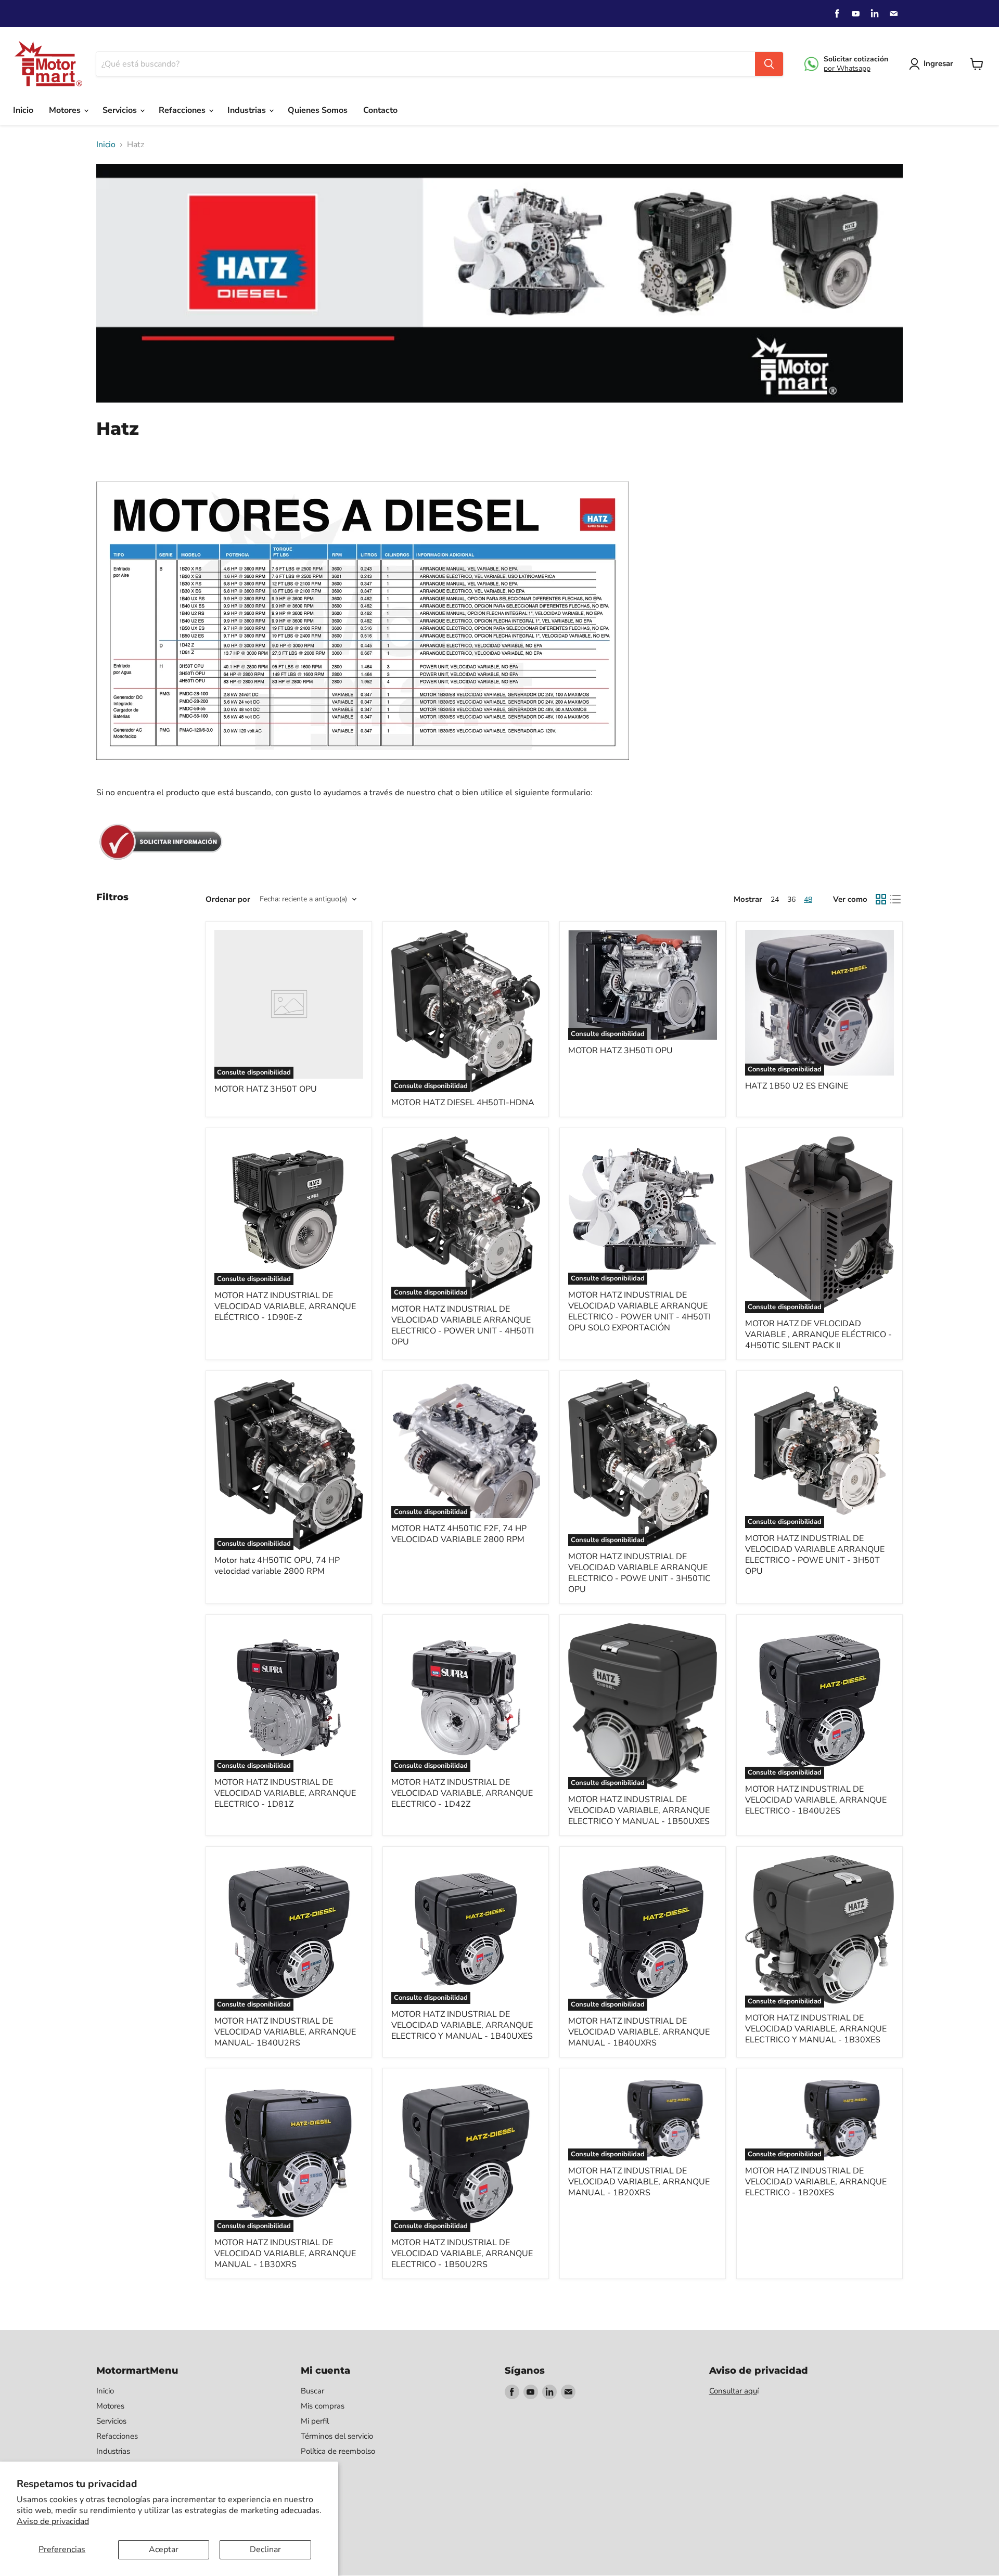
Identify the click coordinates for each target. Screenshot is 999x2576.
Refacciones (183, 110)
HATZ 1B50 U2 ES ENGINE (797, 1086)
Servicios (121, 110)
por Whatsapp (847, 68)
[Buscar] (769, 64)
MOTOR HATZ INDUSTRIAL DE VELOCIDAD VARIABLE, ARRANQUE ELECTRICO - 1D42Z (462, 1793)
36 (791, 899)
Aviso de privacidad (53, 2521)
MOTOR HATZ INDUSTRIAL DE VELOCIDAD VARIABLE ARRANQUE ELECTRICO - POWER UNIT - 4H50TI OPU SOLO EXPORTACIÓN (639, 1311)
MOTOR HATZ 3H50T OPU (266, 1089)
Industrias (248, 110)
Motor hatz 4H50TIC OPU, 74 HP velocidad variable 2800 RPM (277, 1566)
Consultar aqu (733, 2391)
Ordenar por (228, 899)
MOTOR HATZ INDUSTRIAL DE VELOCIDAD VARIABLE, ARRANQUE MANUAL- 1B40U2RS (285, 2032)
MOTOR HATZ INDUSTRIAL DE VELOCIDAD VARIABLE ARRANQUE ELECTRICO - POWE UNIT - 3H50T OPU (815, 1555)
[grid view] (881, 899)
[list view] (895, 899)
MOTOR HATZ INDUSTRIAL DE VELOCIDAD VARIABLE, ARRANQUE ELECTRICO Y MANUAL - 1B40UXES (462, 2025)
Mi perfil (315, 2421)
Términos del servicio (337, 2436)
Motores (66, 110)
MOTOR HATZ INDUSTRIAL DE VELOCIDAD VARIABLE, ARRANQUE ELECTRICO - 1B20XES (816, 2182)
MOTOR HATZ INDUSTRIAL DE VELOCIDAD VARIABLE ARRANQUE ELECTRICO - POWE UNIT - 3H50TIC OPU (639, 1573)
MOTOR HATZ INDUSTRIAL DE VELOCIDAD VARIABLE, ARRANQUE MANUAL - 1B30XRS (285, 2254)
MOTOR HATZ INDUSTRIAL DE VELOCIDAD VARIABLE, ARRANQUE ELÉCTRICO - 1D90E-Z (285, 1306)
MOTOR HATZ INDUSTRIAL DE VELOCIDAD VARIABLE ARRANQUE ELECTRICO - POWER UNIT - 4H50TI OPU (463, 1325)
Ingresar (938, 63)
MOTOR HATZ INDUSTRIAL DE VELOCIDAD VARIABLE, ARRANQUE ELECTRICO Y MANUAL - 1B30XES (816, 2029)
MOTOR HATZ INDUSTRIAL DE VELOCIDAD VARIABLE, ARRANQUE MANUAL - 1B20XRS (639, 2182)
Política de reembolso (338, 2451)
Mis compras (323, 2406)
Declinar (265, 2549)
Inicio (23, 110)
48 (808, 899)
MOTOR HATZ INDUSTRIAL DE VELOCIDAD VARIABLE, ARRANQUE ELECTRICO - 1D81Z (285, 1793)
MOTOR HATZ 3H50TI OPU (620, 1051)
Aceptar (164, 2549)
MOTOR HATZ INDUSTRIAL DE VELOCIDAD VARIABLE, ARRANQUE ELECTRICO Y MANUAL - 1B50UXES (639, 1810)
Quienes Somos (318, 110)
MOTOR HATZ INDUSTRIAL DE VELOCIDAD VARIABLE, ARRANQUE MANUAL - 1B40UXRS (639, 2032)
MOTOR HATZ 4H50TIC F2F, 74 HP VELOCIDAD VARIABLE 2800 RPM (459, 1534)
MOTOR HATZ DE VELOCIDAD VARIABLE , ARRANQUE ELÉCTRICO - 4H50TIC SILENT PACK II (818, 1335)
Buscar (312, 2391)
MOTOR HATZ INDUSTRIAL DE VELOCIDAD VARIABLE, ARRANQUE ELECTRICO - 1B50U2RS (462, 2254)
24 (775, 899)
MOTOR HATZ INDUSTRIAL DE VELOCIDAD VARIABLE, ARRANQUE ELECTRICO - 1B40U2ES (816, 1800)
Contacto (380, 110)
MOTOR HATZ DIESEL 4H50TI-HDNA (463, 1103)
